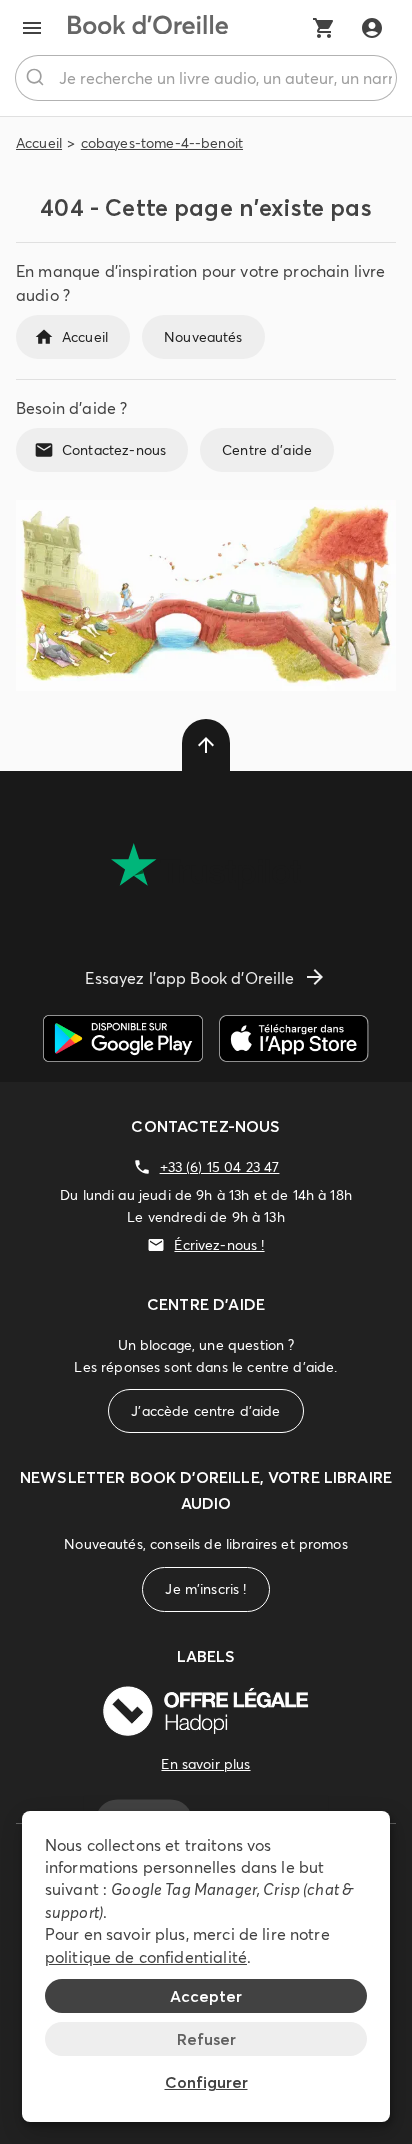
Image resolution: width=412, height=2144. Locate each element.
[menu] (32, 28)
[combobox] (206, 78)
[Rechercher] (37, 78)
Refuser (206, 2039)
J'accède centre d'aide (205, 1411)
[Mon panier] (324, 28)
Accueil (39, 143)
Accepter (206, 1996)
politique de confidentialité (146, 1957)
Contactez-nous (114, 450)
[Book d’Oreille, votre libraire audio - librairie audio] (148, 28)
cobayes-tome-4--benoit (162, 143)
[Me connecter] (372, 28)
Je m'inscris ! (205, 1589)
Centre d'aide (267, 450)
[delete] (206, 745)
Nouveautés (203, 337)
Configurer (206, 2082)
